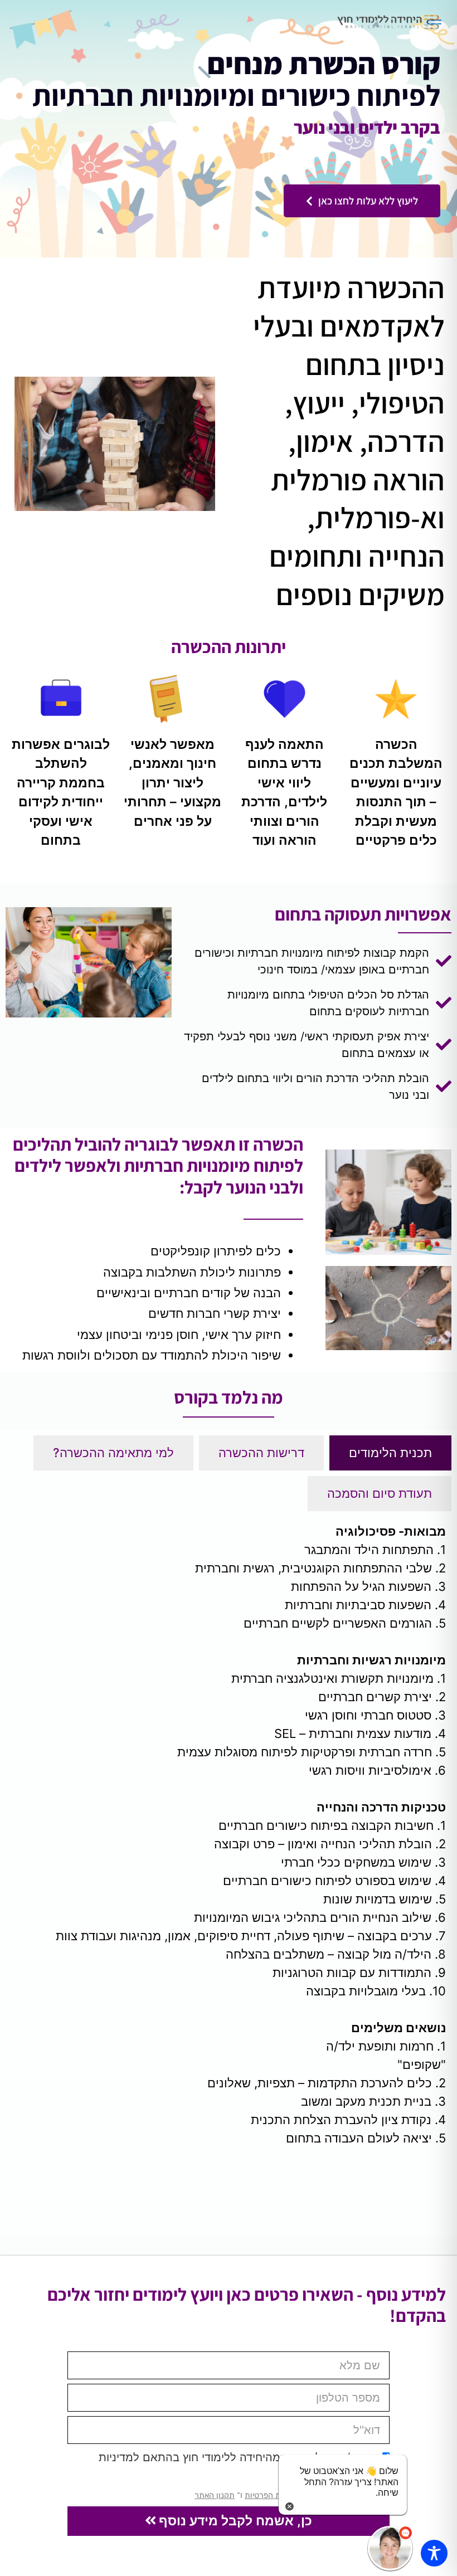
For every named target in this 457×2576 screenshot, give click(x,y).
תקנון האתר (215, 2495)
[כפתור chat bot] (390, 2548)
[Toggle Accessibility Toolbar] (434, 2553)
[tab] (390, 1453)
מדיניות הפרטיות (272, 2495)
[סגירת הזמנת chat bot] (290, 2506)
